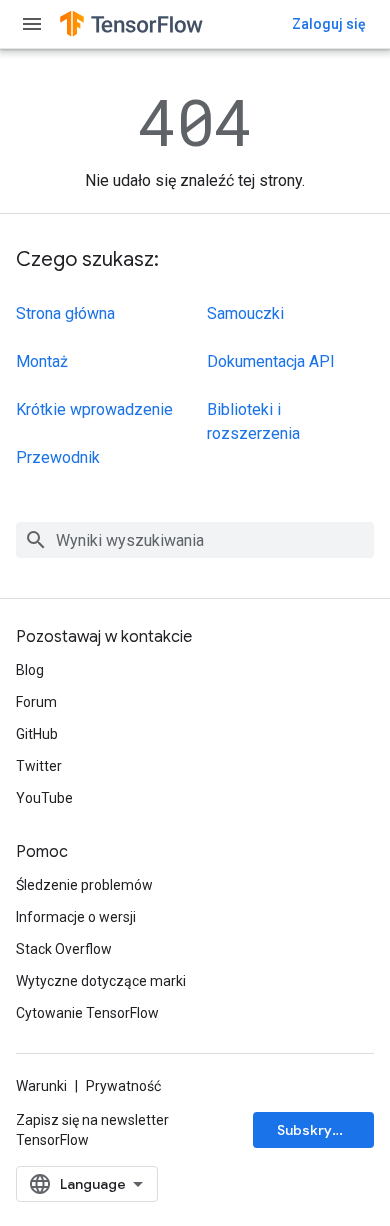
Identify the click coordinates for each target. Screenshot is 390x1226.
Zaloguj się (329, 24)
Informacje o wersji (76, 917)
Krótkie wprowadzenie (94, 409)
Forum (36, 702)
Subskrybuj (315, 1130)
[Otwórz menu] (32, 24)
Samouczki (245, 313)
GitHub (37, 734)
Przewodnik (58, 457)
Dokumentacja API (271, 361)
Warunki (41, 1086)
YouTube (44, 798)
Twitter (39, 766)
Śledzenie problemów (84, 885)
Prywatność (123, 1086)
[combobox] (195, 540)
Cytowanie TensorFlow (87, 1013)
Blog (30, 670)
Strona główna (65, 313)
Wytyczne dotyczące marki (101, 981)
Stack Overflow (64, 949)
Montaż (42, 361)
